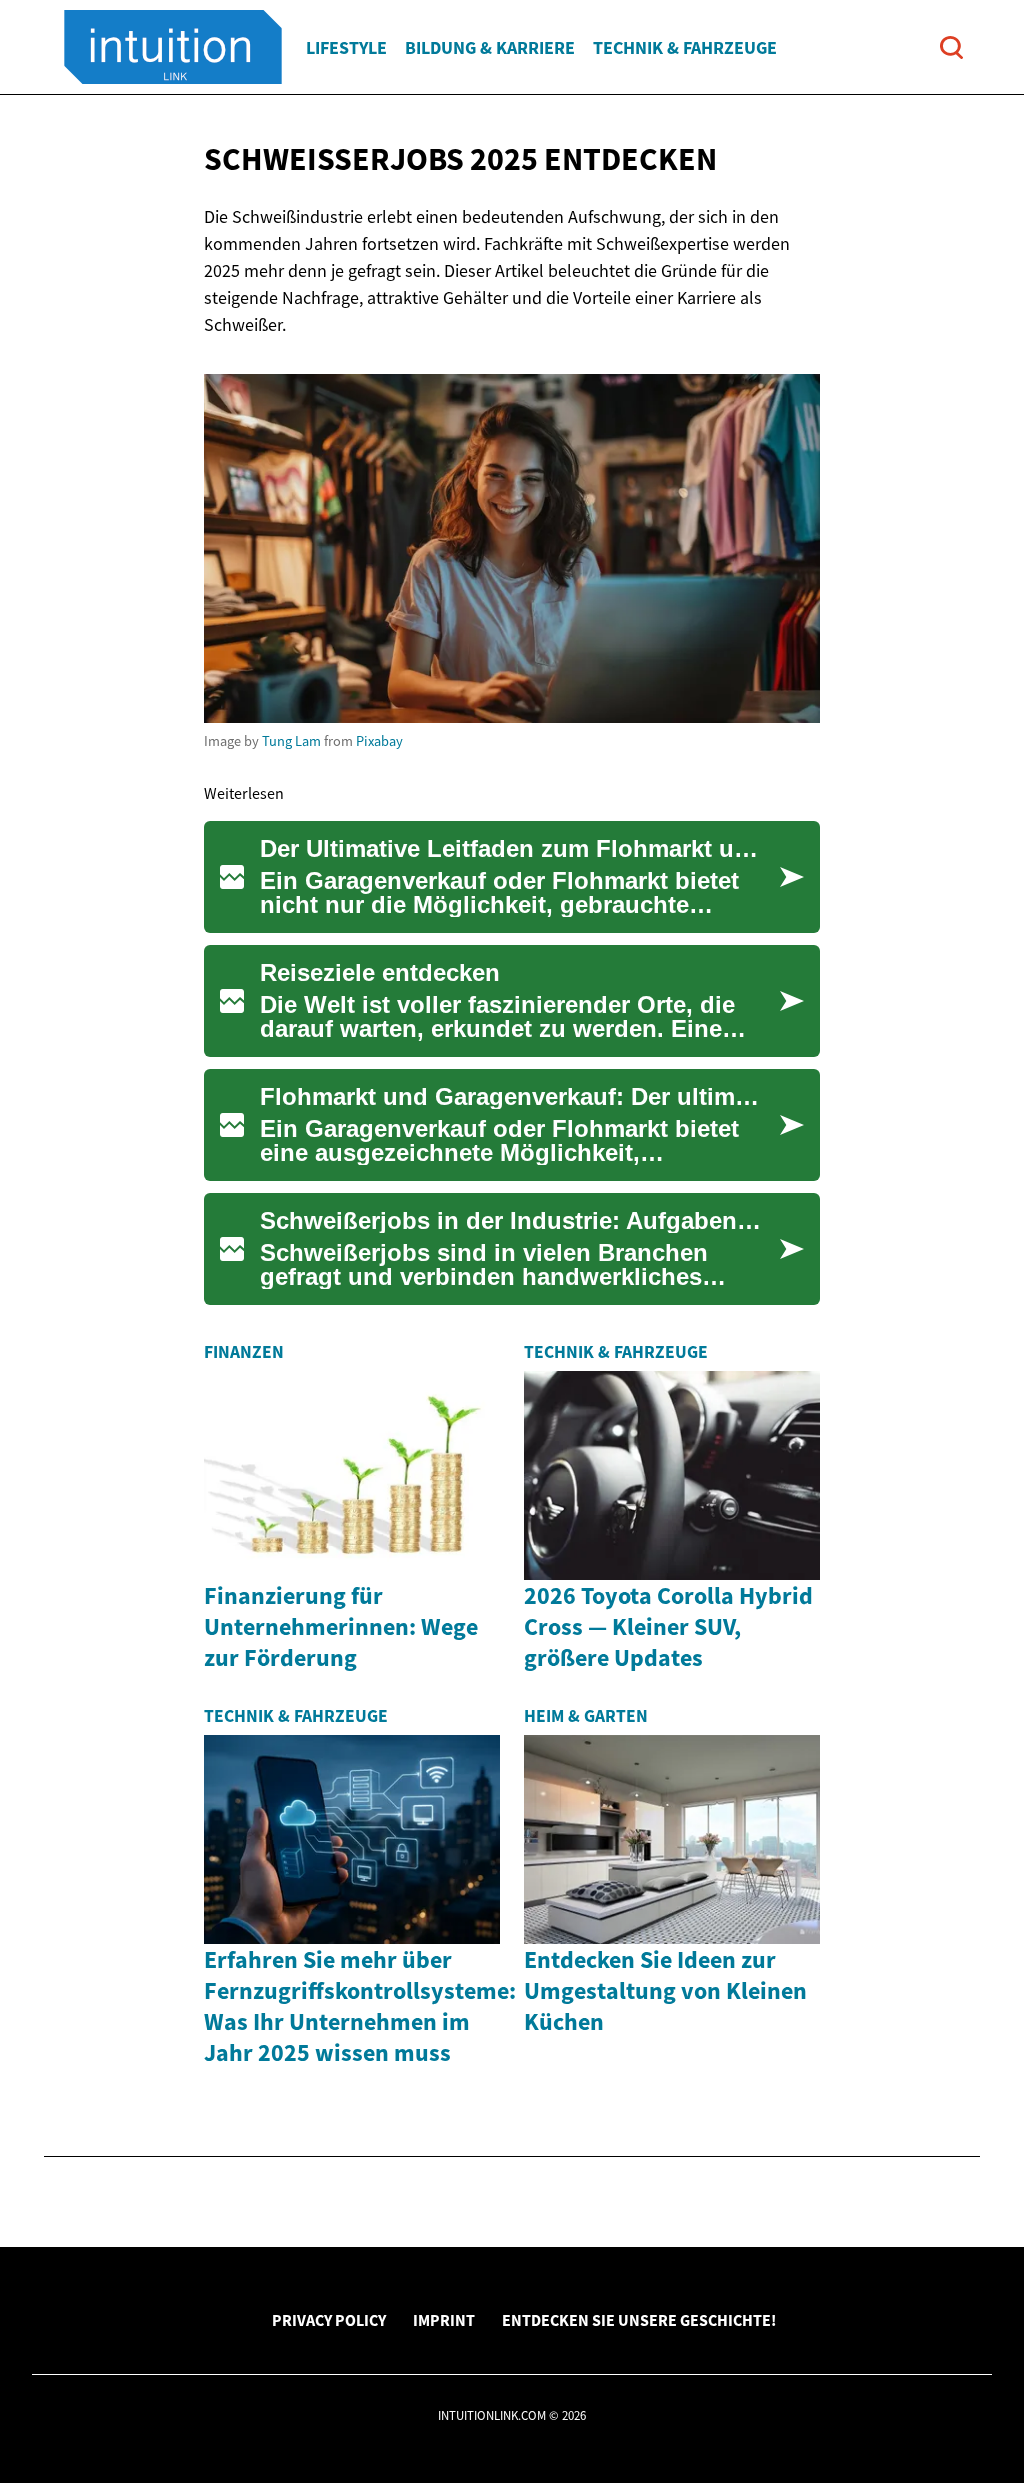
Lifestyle (346, 47)
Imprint (444, 2320)
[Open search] (951, 47)
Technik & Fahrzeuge (685, 47)
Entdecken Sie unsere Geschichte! (639, 2320)
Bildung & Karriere (490, 47)
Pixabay (379, 741)
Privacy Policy (329, 2320)
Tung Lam (291, 741)
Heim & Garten (586, 1716)
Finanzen (244, 1352)
